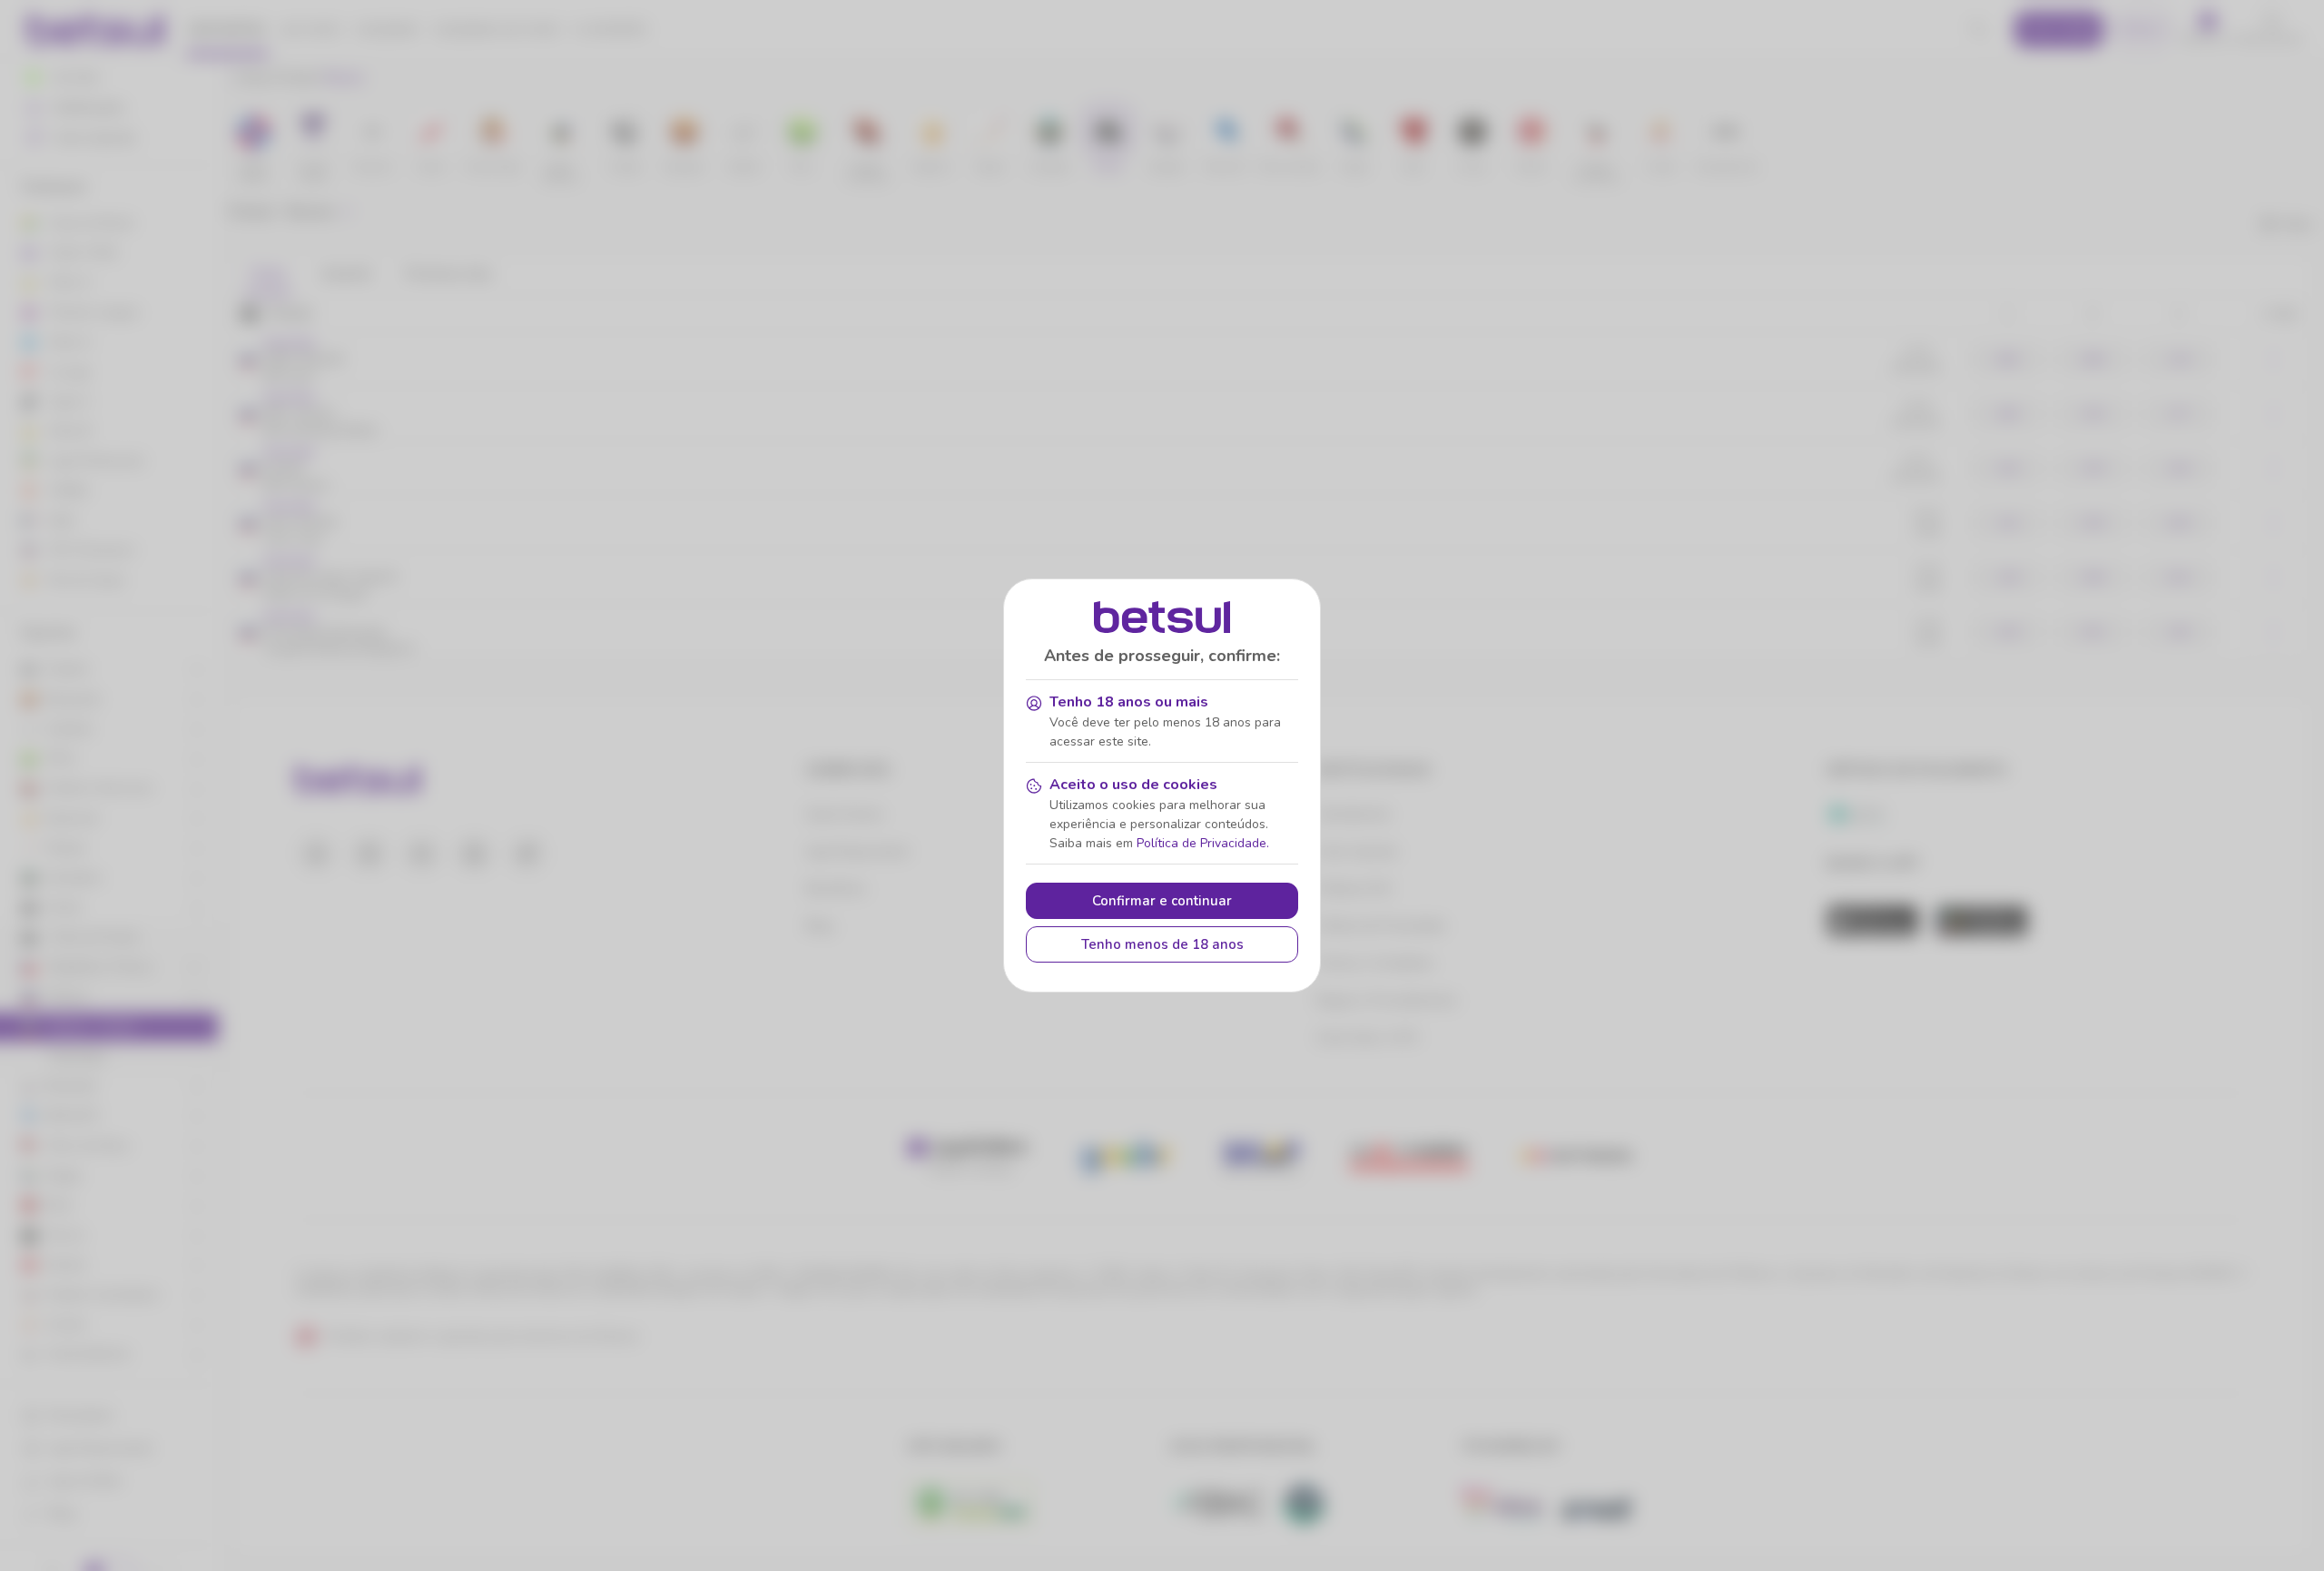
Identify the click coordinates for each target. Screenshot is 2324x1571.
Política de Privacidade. (1203, 843)
